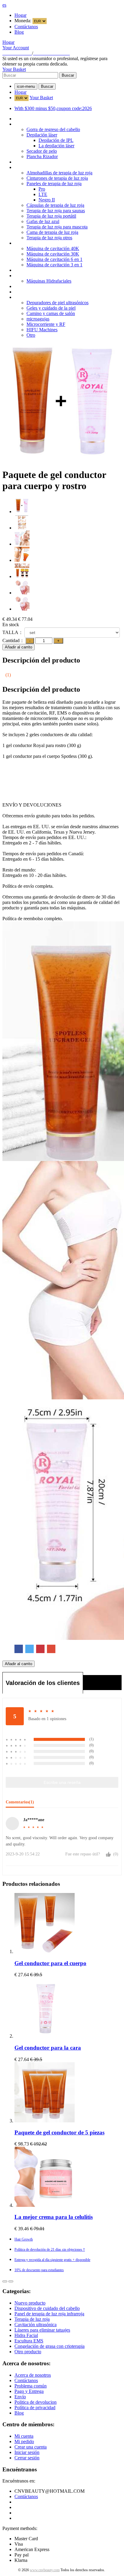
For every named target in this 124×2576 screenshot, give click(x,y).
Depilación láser (42, 135)
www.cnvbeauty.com (45, 2570)
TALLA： (13, 632)
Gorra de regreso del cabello (53, 129)
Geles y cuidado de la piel (51, 308)
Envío (20, 2397)
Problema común (31, 2386)
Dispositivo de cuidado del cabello (47, 124)
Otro (31, 335)
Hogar (20, 15)
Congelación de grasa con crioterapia (50, 292)
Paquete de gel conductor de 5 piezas (59, 2132)
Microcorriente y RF (46, 324)
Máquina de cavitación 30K (53, 254)
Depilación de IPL (56, 140)
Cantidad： (13, 640)
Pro (42, 189)
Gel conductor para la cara (48, 2048)
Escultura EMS (29, 286)
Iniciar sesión (27, 2452)
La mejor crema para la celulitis (54, 2217)
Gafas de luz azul (43, 221)
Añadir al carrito (19, 647)
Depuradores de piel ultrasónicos (57, 303)
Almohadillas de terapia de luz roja (59, 173)
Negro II (47, 200)
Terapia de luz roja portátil (51, 216)
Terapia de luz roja (32, 167)
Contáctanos (26, 27)
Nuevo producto (30, 119)
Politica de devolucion (36, 2402)
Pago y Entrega (29, 2391)
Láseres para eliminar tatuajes (42, 270)
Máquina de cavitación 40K (53, 248)
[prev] (5, 2281)
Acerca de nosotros (33, 2375)
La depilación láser (56, 146)
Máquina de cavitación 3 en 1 (54, 265)
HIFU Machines (42, 330)
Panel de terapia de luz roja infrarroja (49, 162)
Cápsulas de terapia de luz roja (55, 205)
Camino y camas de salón (51, 313)
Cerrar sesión (27, 2458)
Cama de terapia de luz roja (52, 232)
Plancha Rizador (42, 156)
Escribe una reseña (62, 1782)
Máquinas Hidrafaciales (49, 281)
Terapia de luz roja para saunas (56, 211)
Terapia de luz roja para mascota (57, 227)
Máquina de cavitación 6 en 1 (54, 259)
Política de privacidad (35, 2408)
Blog (19, 32)
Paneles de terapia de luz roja (54, 184)
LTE (43, 194)
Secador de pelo (42, 151)
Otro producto (28, 297)
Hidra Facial (26, 276)
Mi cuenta (24, 2436)
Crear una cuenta (31, 2447)
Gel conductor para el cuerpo (50, 1963)
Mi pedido (24, 2441)
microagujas (38, 319)
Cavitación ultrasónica (36, 243)
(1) (8, 675)
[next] (11, 2281)
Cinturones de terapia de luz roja (57, 178)
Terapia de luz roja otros (49, 238)
